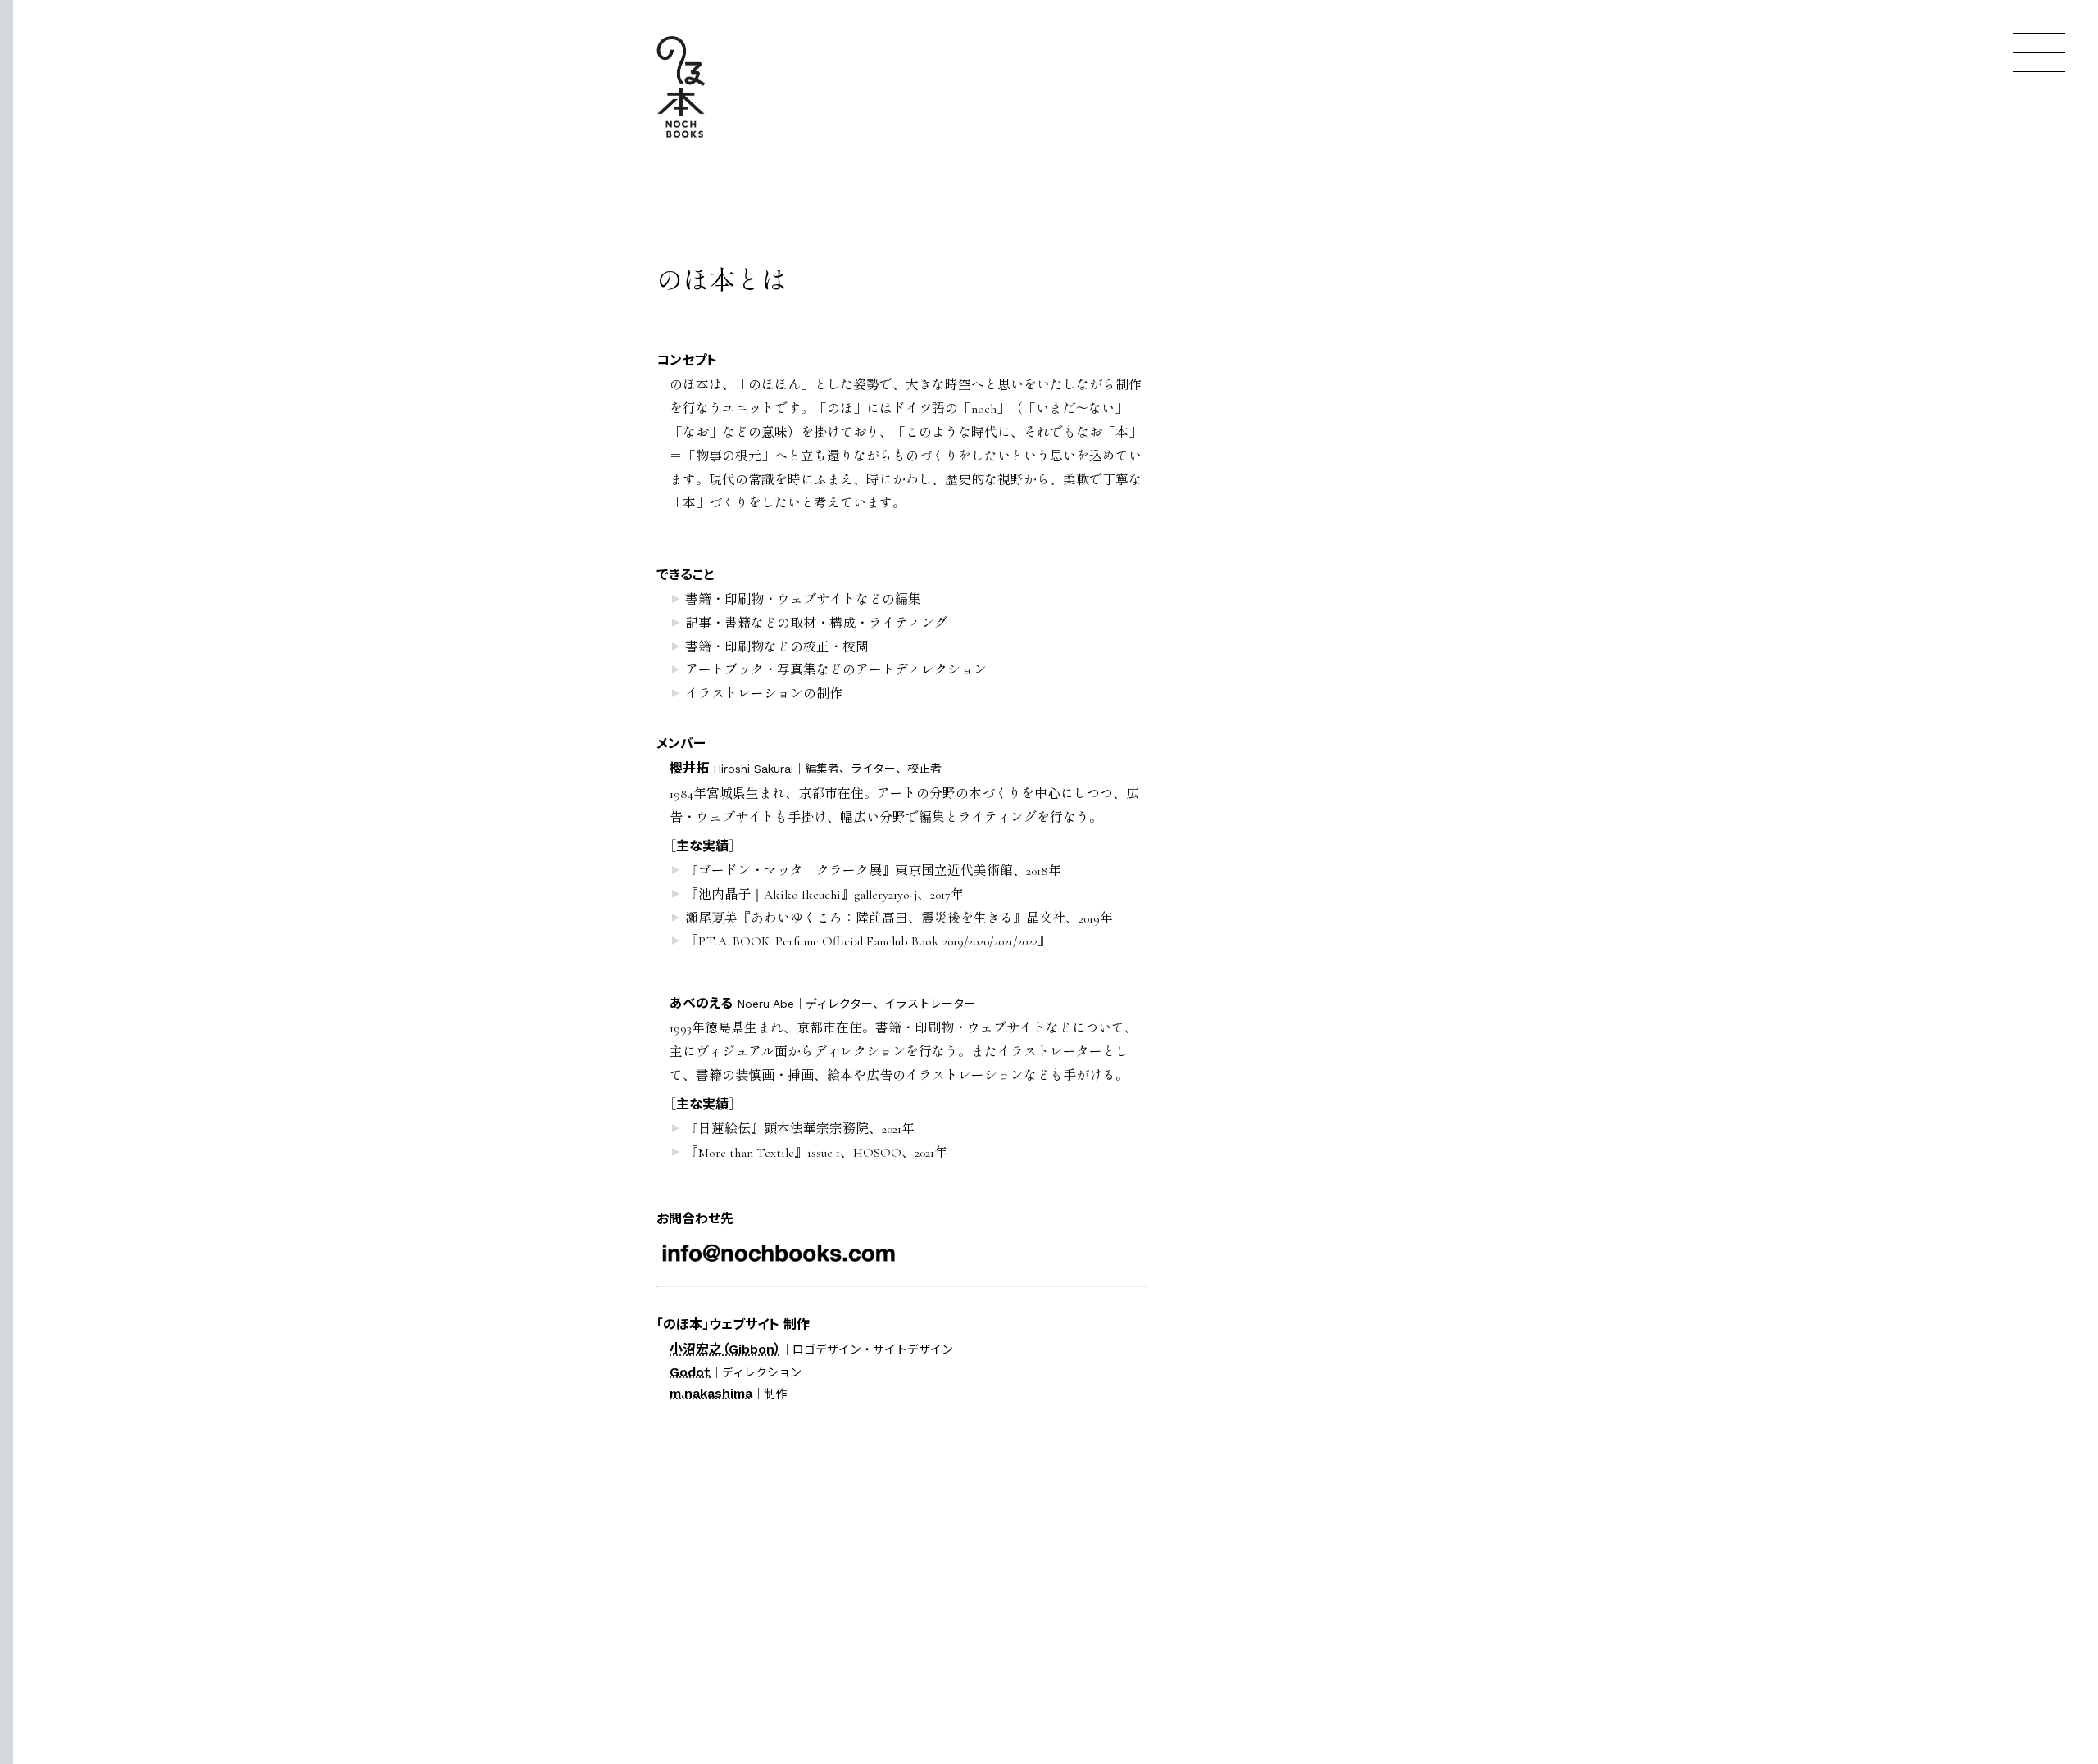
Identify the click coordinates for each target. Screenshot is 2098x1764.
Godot (690, 1372)
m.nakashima (711, 1393)
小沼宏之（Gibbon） (725, 1349)
